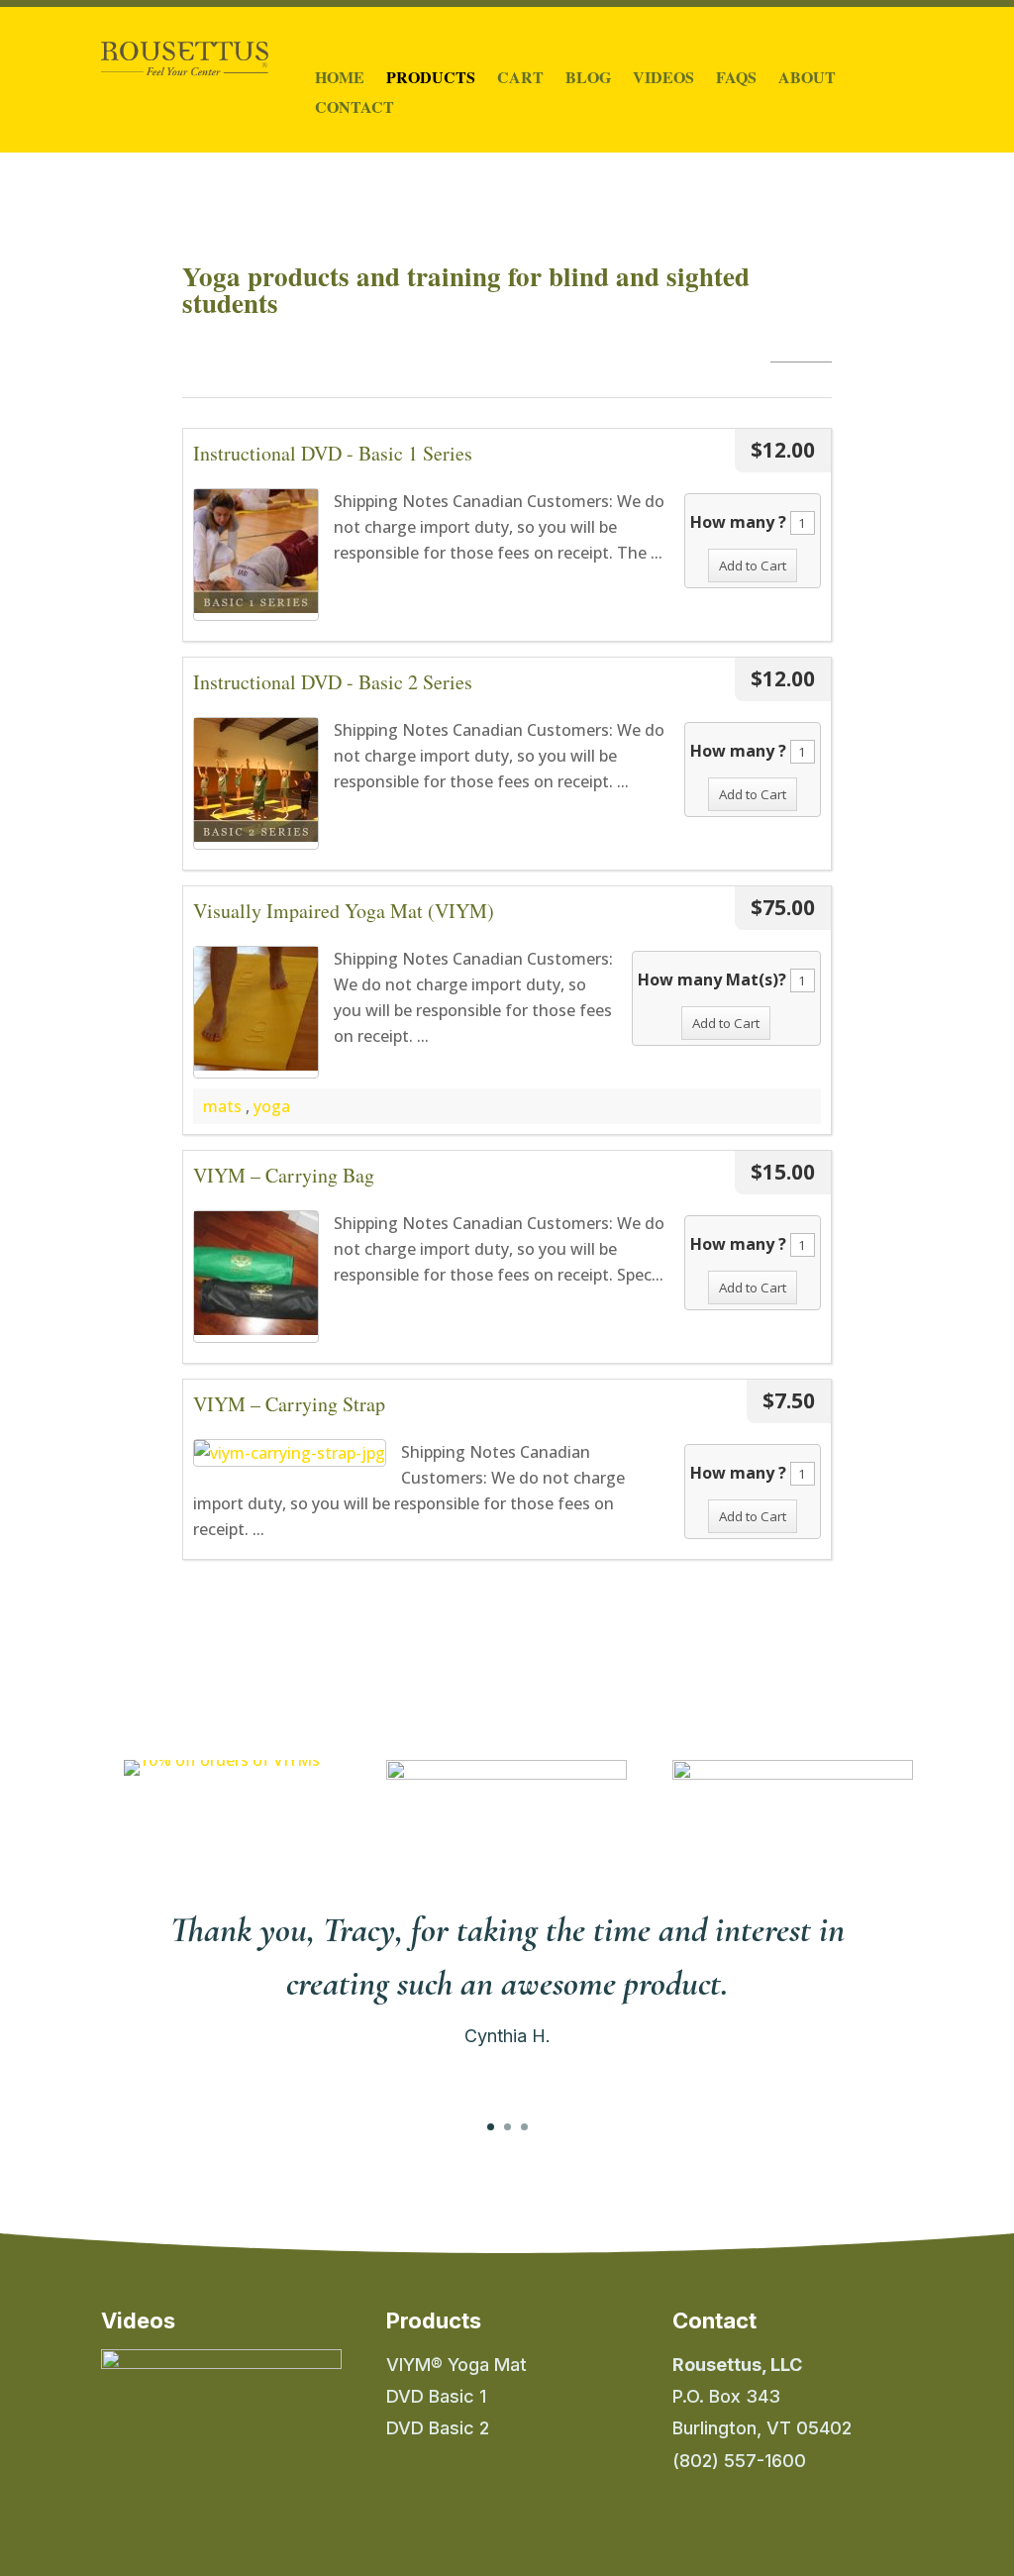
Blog (588, 79)
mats (222, 1106)
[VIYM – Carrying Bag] (256, 1277)
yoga (272, 1106)
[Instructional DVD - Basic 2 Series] (256, 783)
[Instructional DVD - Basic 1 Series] (256, 555)
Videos (663, 79)
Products (431, 79)
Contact (355, 109)
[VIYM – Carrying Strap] (290, 1453)
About (807, 79)
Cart (520, 79)
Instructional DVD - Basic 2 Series (333, 682)
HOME (340, 79)
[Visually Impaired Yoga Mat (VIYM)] (256, 1012)
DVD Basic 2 (438, 2428)
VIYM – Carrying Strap (289, 1404)
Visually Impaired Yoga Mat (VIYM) (344, 911)
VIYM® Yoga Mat (456, 2365)
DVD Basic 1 (436, 2396)
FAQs (736, 79)
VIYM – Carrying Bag (284, 1175)
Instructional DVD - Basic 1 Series (333, 453)
